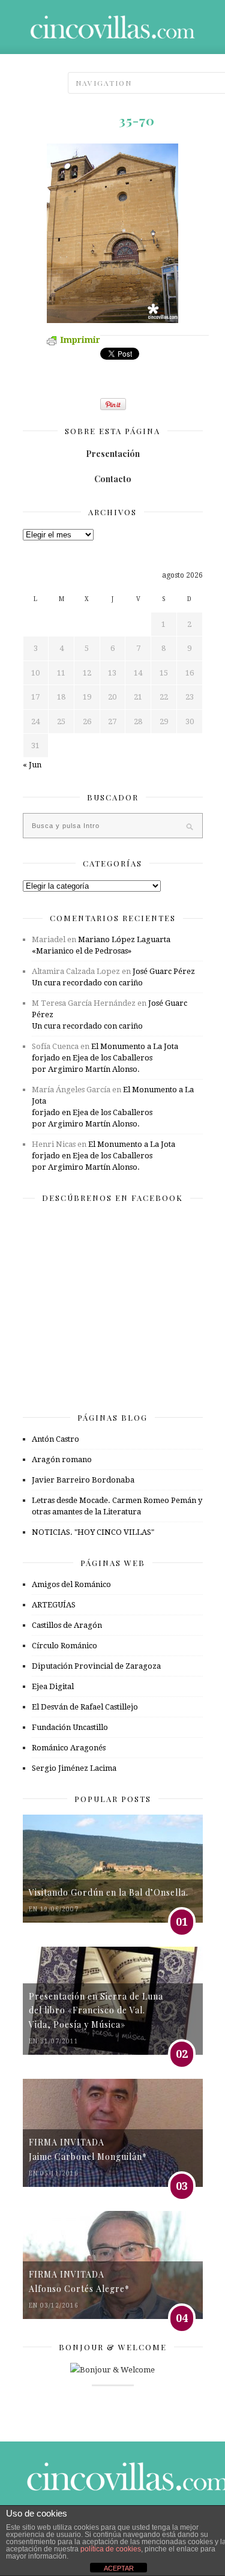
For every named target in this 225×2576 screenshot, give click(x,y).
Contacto (113, 479)
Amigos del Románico (71, 1584)
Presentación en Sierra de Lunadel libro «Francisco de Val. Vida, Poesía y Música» (96, 2010)
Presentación (113, 454)
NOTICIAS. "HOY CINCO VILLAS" (93, 1532)
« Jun (32, 765)
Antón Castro (55, 1439)
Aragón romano (62, 1459)
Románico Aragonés (69, 1748)
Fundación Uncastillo (70, 1727)
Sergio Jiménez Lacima (74, 1768)
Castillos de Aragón (67, 1625)
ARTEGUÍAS (54, 1605)
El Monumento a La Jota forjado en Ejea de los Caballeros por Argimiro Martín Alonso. (105, 1058)
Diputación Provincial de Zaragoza (96, 1666)
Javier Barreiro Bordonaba (83, 1480)
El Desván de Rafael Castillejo (85, 1707)
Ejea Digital (53, 1686)
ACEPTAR (119, 2568)
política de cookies (111, 2549)
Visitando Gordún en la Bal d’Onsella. (109, 1892)
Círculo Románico (64, 1646)
